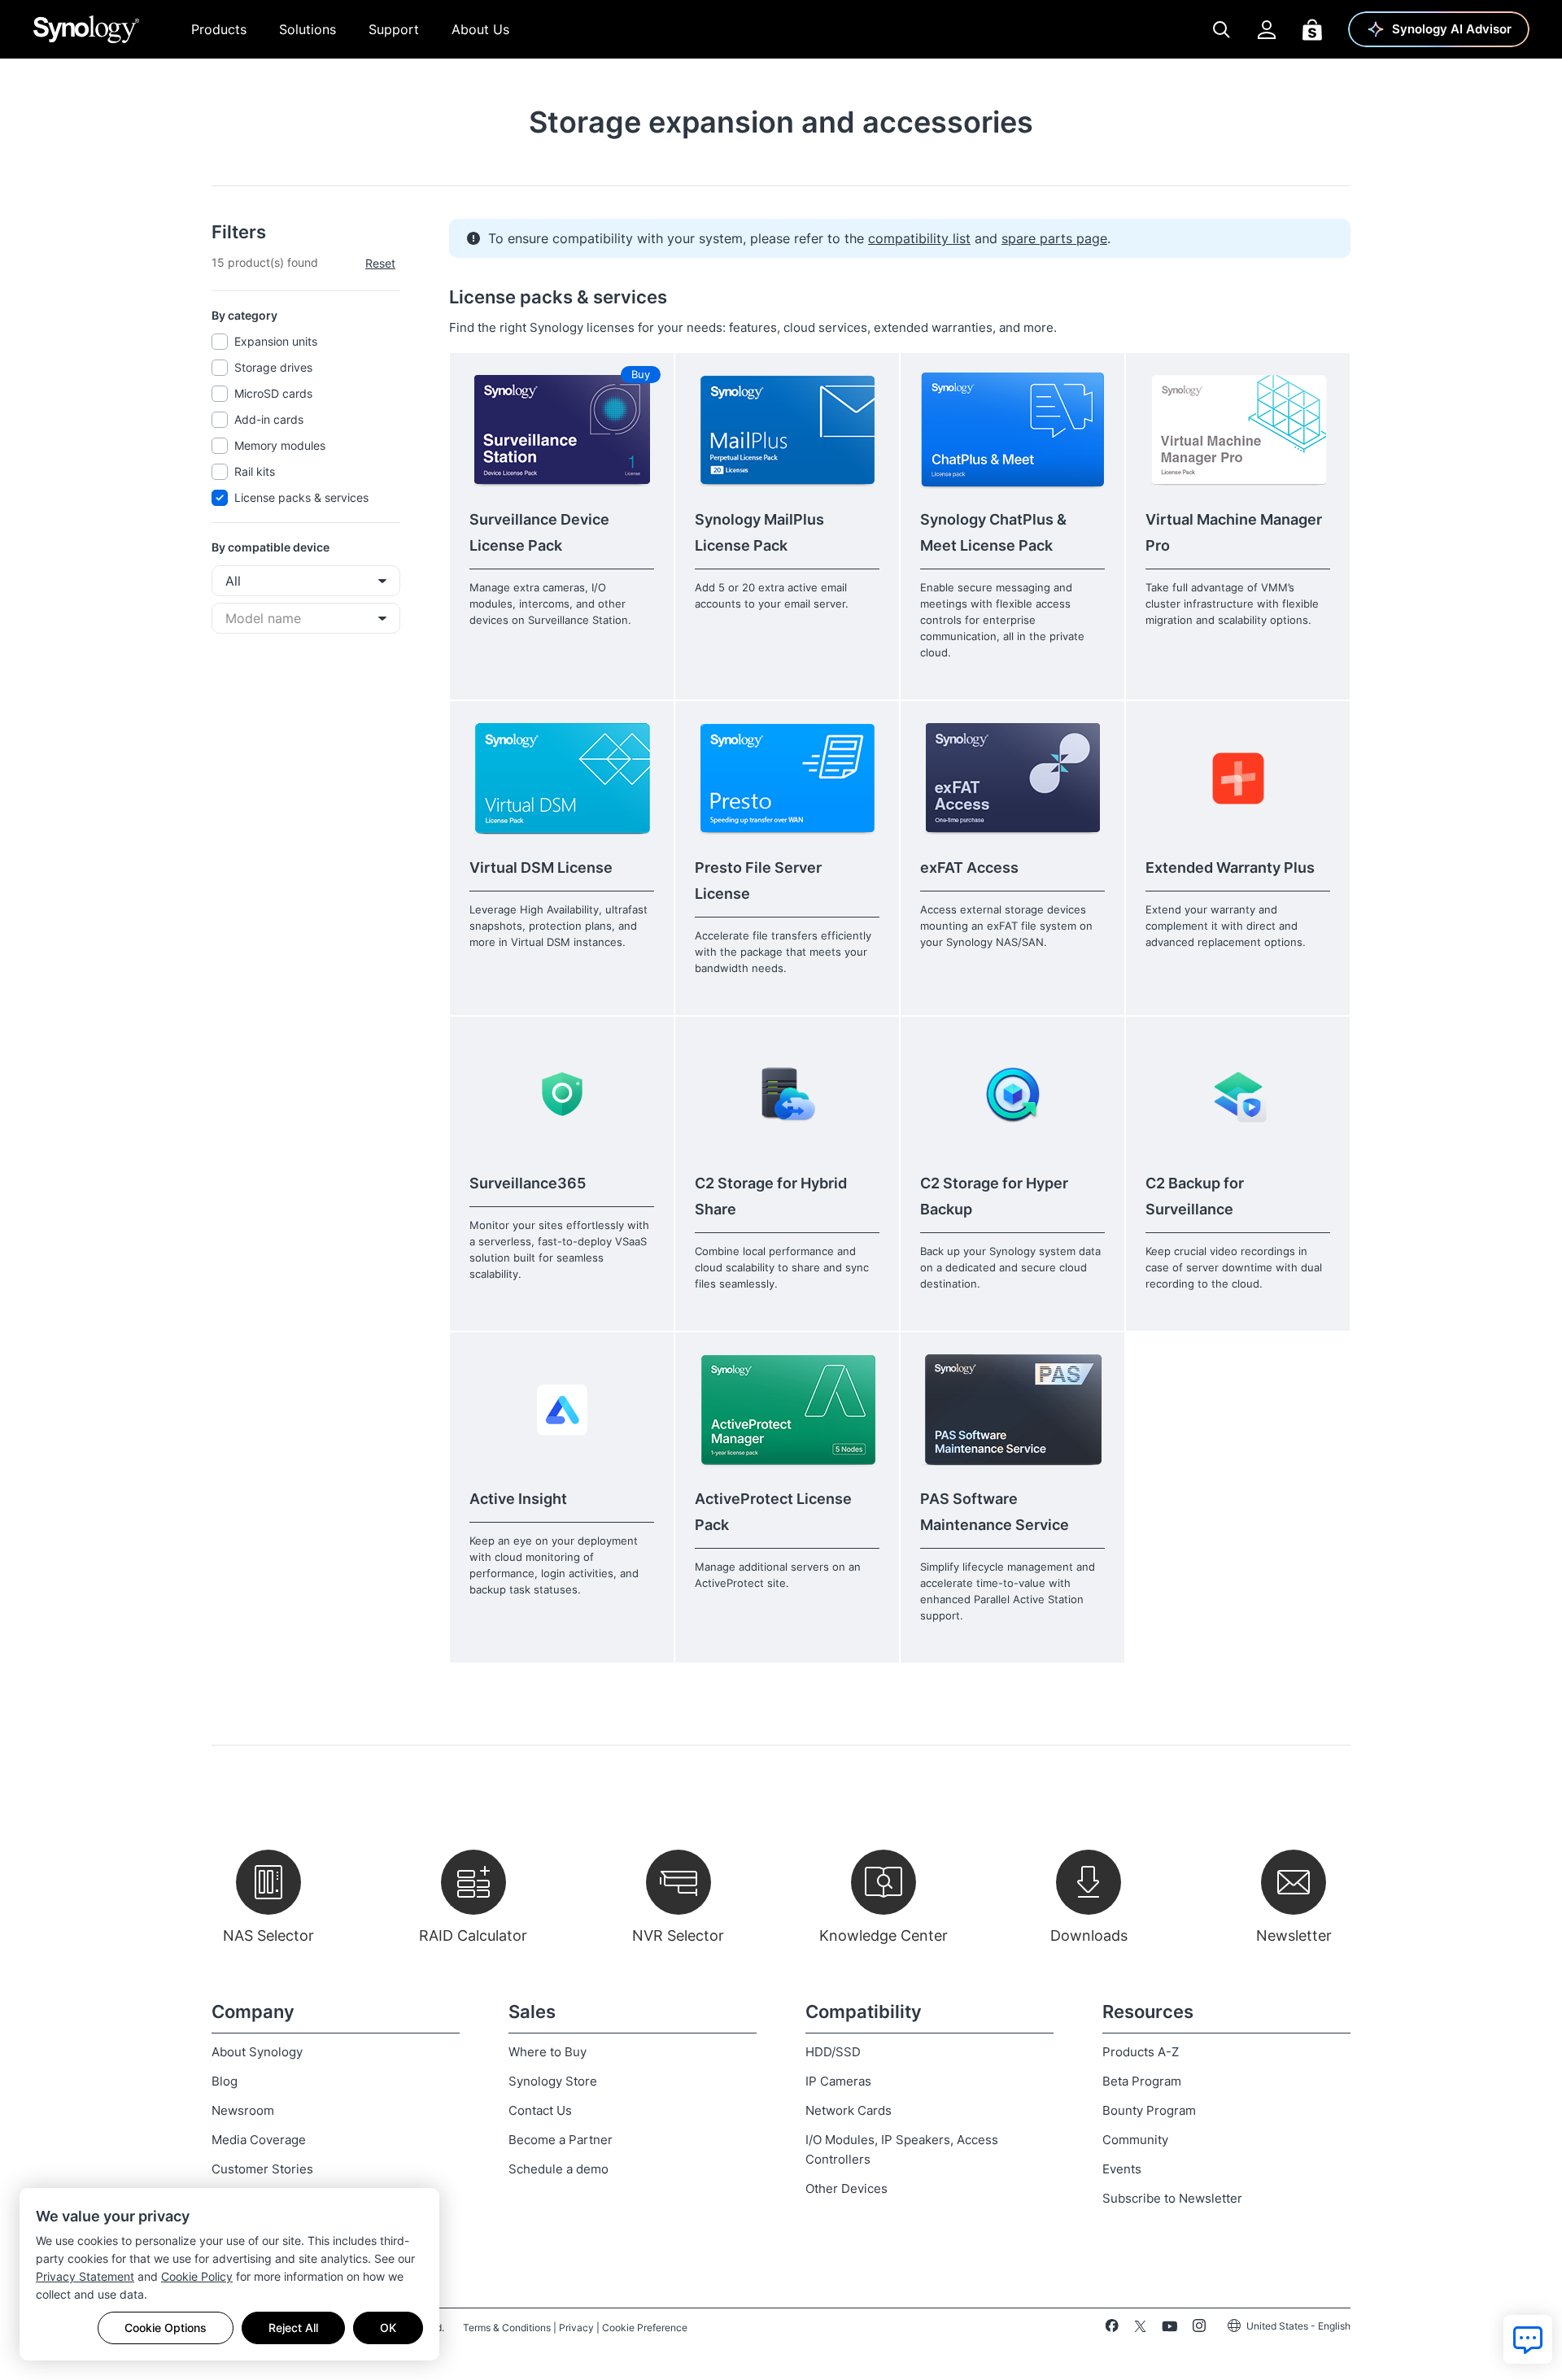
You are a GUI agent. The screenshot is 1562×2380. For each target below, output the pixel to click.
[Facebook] (1112, 2329)
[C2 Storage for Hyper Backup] (1012, 1094)
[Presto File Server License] (787, 778)
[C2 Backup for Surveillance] (1238, 1094)
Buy (641, 374)
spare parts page (1054, 238)
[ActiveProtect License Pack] (787, 1409)
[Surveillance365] (562, 1094)
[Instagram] (1199, 2329)
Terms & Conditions (507, 2328)
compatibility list (919, 238)
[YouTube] (1169, 2329)
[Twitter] (1140, 2329)
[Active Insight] (562, 1409)
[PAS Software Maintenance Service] (1012, 1409)
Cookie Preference (645, 2328)
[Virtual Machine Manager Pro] (1238, 430)
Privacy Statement (85, 2276)
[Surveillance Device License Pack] (562, 430)
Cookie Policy (197, 2276)
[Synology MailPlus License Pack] (787, 430)
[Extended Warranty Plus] (1238, 778)
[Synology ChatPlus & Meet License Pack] (1012, 430)
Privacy (576, 2328)
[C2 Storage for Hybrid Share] (787, 1094)
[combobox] (306, 581)
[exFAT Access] (1012, 778)
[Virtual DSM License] (562, 778)
